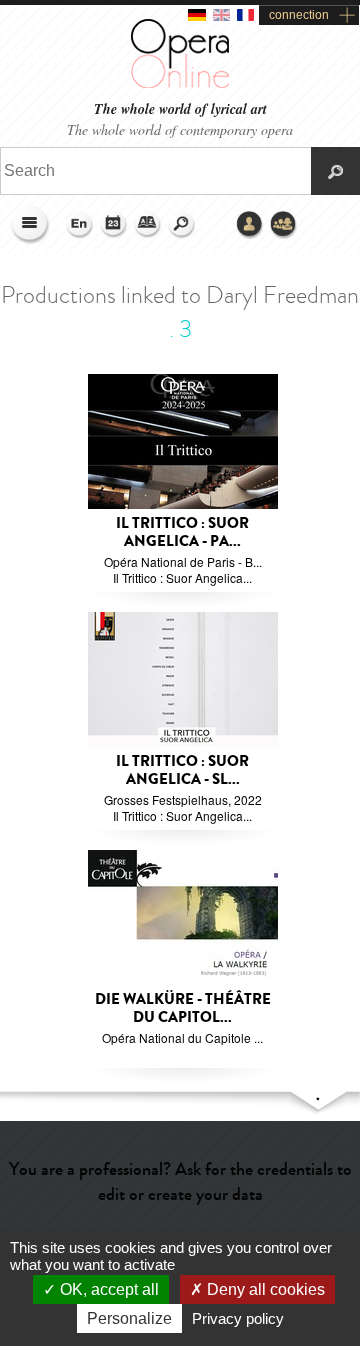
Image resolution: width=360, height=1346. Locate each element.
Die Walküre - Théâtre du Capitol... (183, 1008)
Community (284, 225)
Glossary (148, 225)
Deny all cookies (264, 1289)
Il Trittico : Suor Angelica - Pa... (182, 532)
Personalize (129, 1318)
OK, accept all (107, 1289)
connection (299, 15)
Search (182, 225)
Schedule (114, 225)
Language (80, 225)
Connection (250, 225)
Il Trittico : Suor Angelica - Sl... (182, 770)
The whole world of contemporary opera (180, 129)
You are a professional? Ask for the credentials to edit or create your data (180, 1181)
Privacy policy (238, 1318)
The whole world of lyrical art (180, 109)
